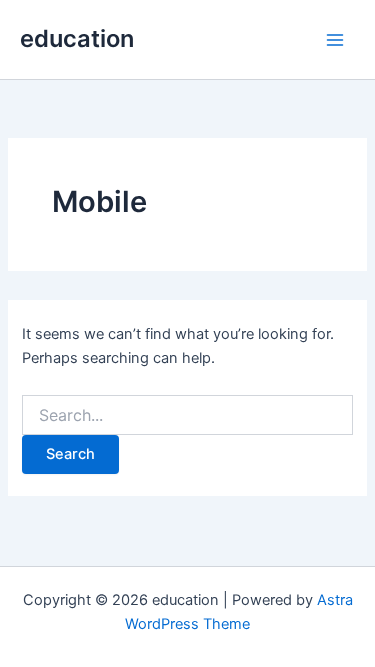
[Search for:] (187, 415)
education (77, 38)
